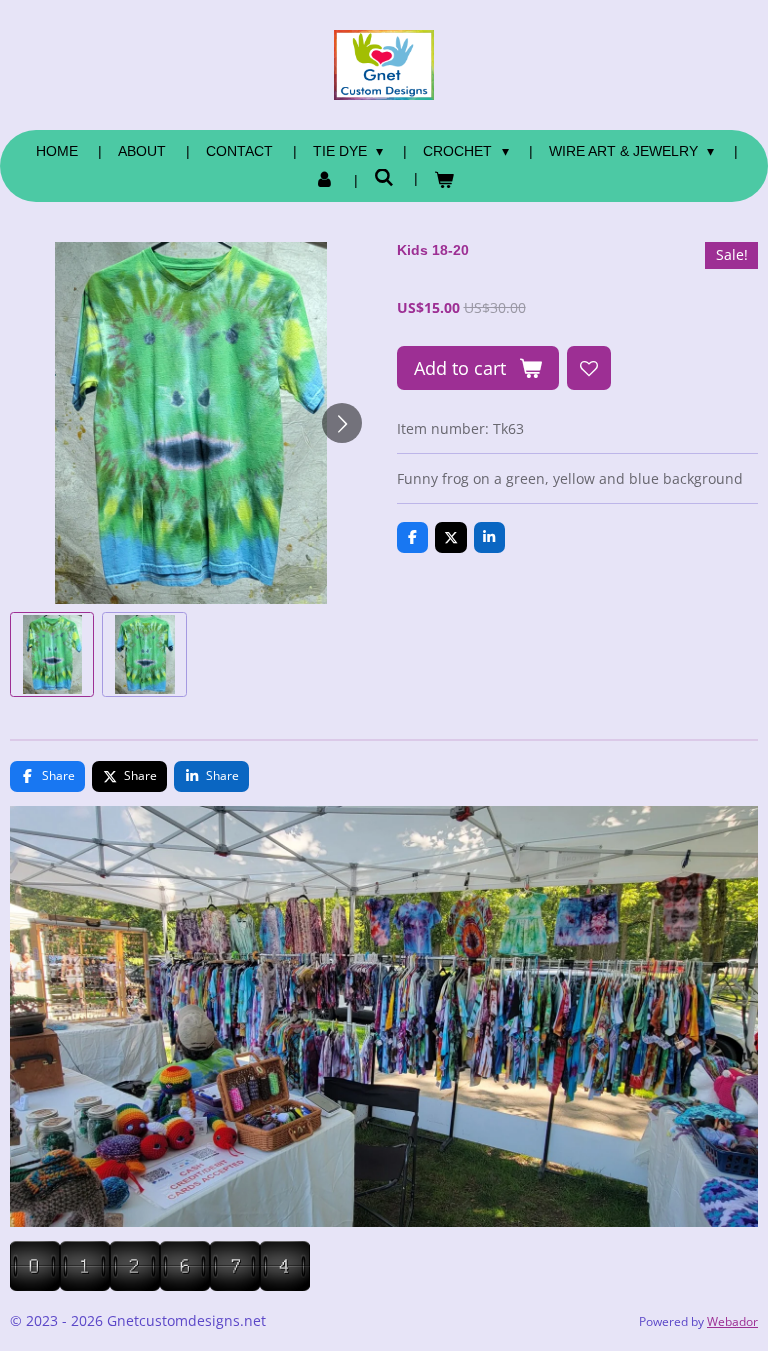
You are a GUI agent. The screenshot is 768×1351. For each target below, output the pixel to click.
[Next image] (342, 423)
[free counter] (160, 1285)
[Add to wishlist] (589, 368)
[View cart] (444, 180)
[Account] (325, 180)
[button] (52, 654)
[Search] (384, 178)
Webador (732, 1321)
